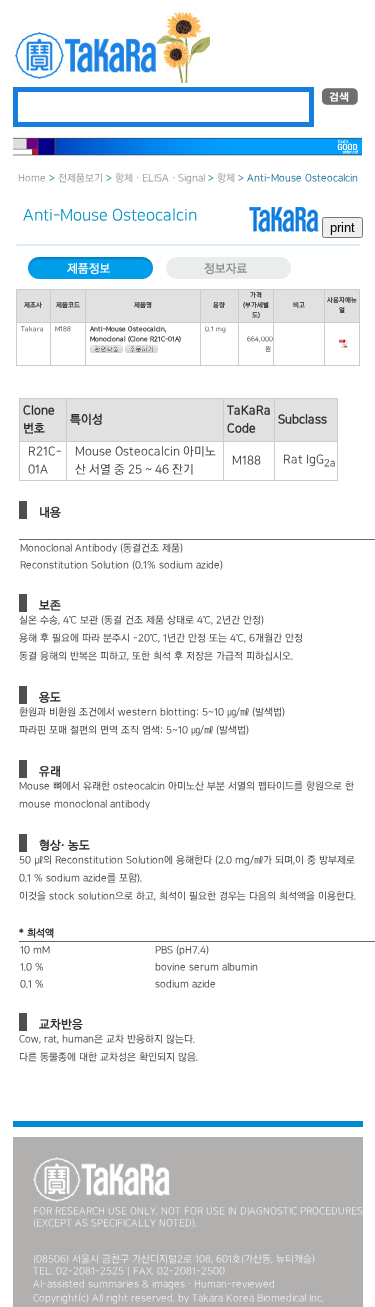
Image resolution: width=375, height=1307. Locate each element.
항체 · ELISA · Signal (160, 178)
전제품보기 (80, 178)
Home (32, 178)
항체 (226, 178)
